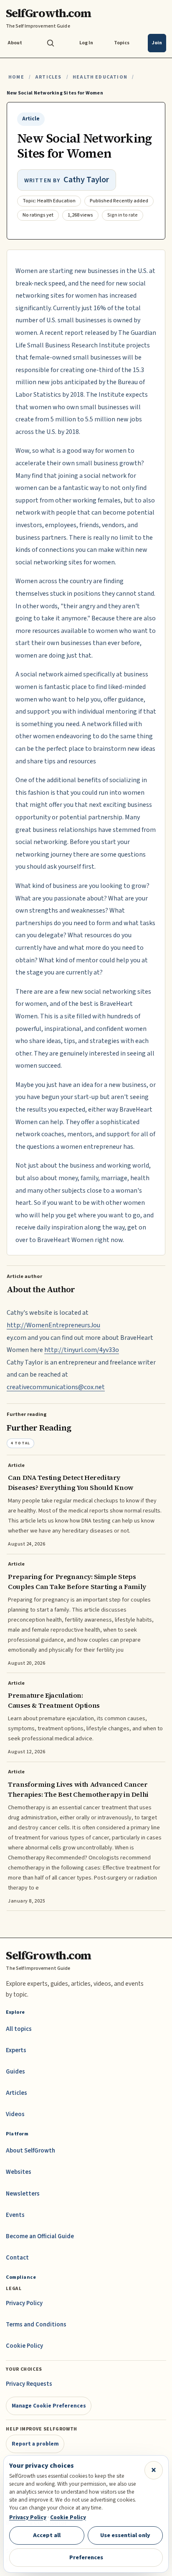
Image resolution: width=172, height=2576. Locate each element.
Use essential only (125, 2535)
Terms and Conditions (36, 2325)
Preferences (86, 2557)
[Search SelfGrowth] (51, 43)
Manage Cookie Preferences (49, 2406)
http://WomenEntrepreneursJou (53, 1325)
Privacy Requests (29, 2384)
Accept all (47, 2535)
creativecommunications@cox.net (56, 1387)
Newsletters (23, 2194)
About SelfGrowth (30, 2151)
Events (15, 2215)
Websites (19, 2172)
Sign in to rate (123, 215)
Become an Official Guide (40, 2236)
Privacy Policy (24, 2303)
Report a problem (35, 2444)
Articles (48, 77)
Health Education (100, 77)
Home (16, 77)
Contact (17, 2258)
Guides (15, 2072)
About (15, 43)
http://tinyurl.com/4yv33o (82, 1350)
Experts (16, 2050)
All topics (19, 2029)
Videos (15, 2114)
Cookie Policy (24, 2346)
